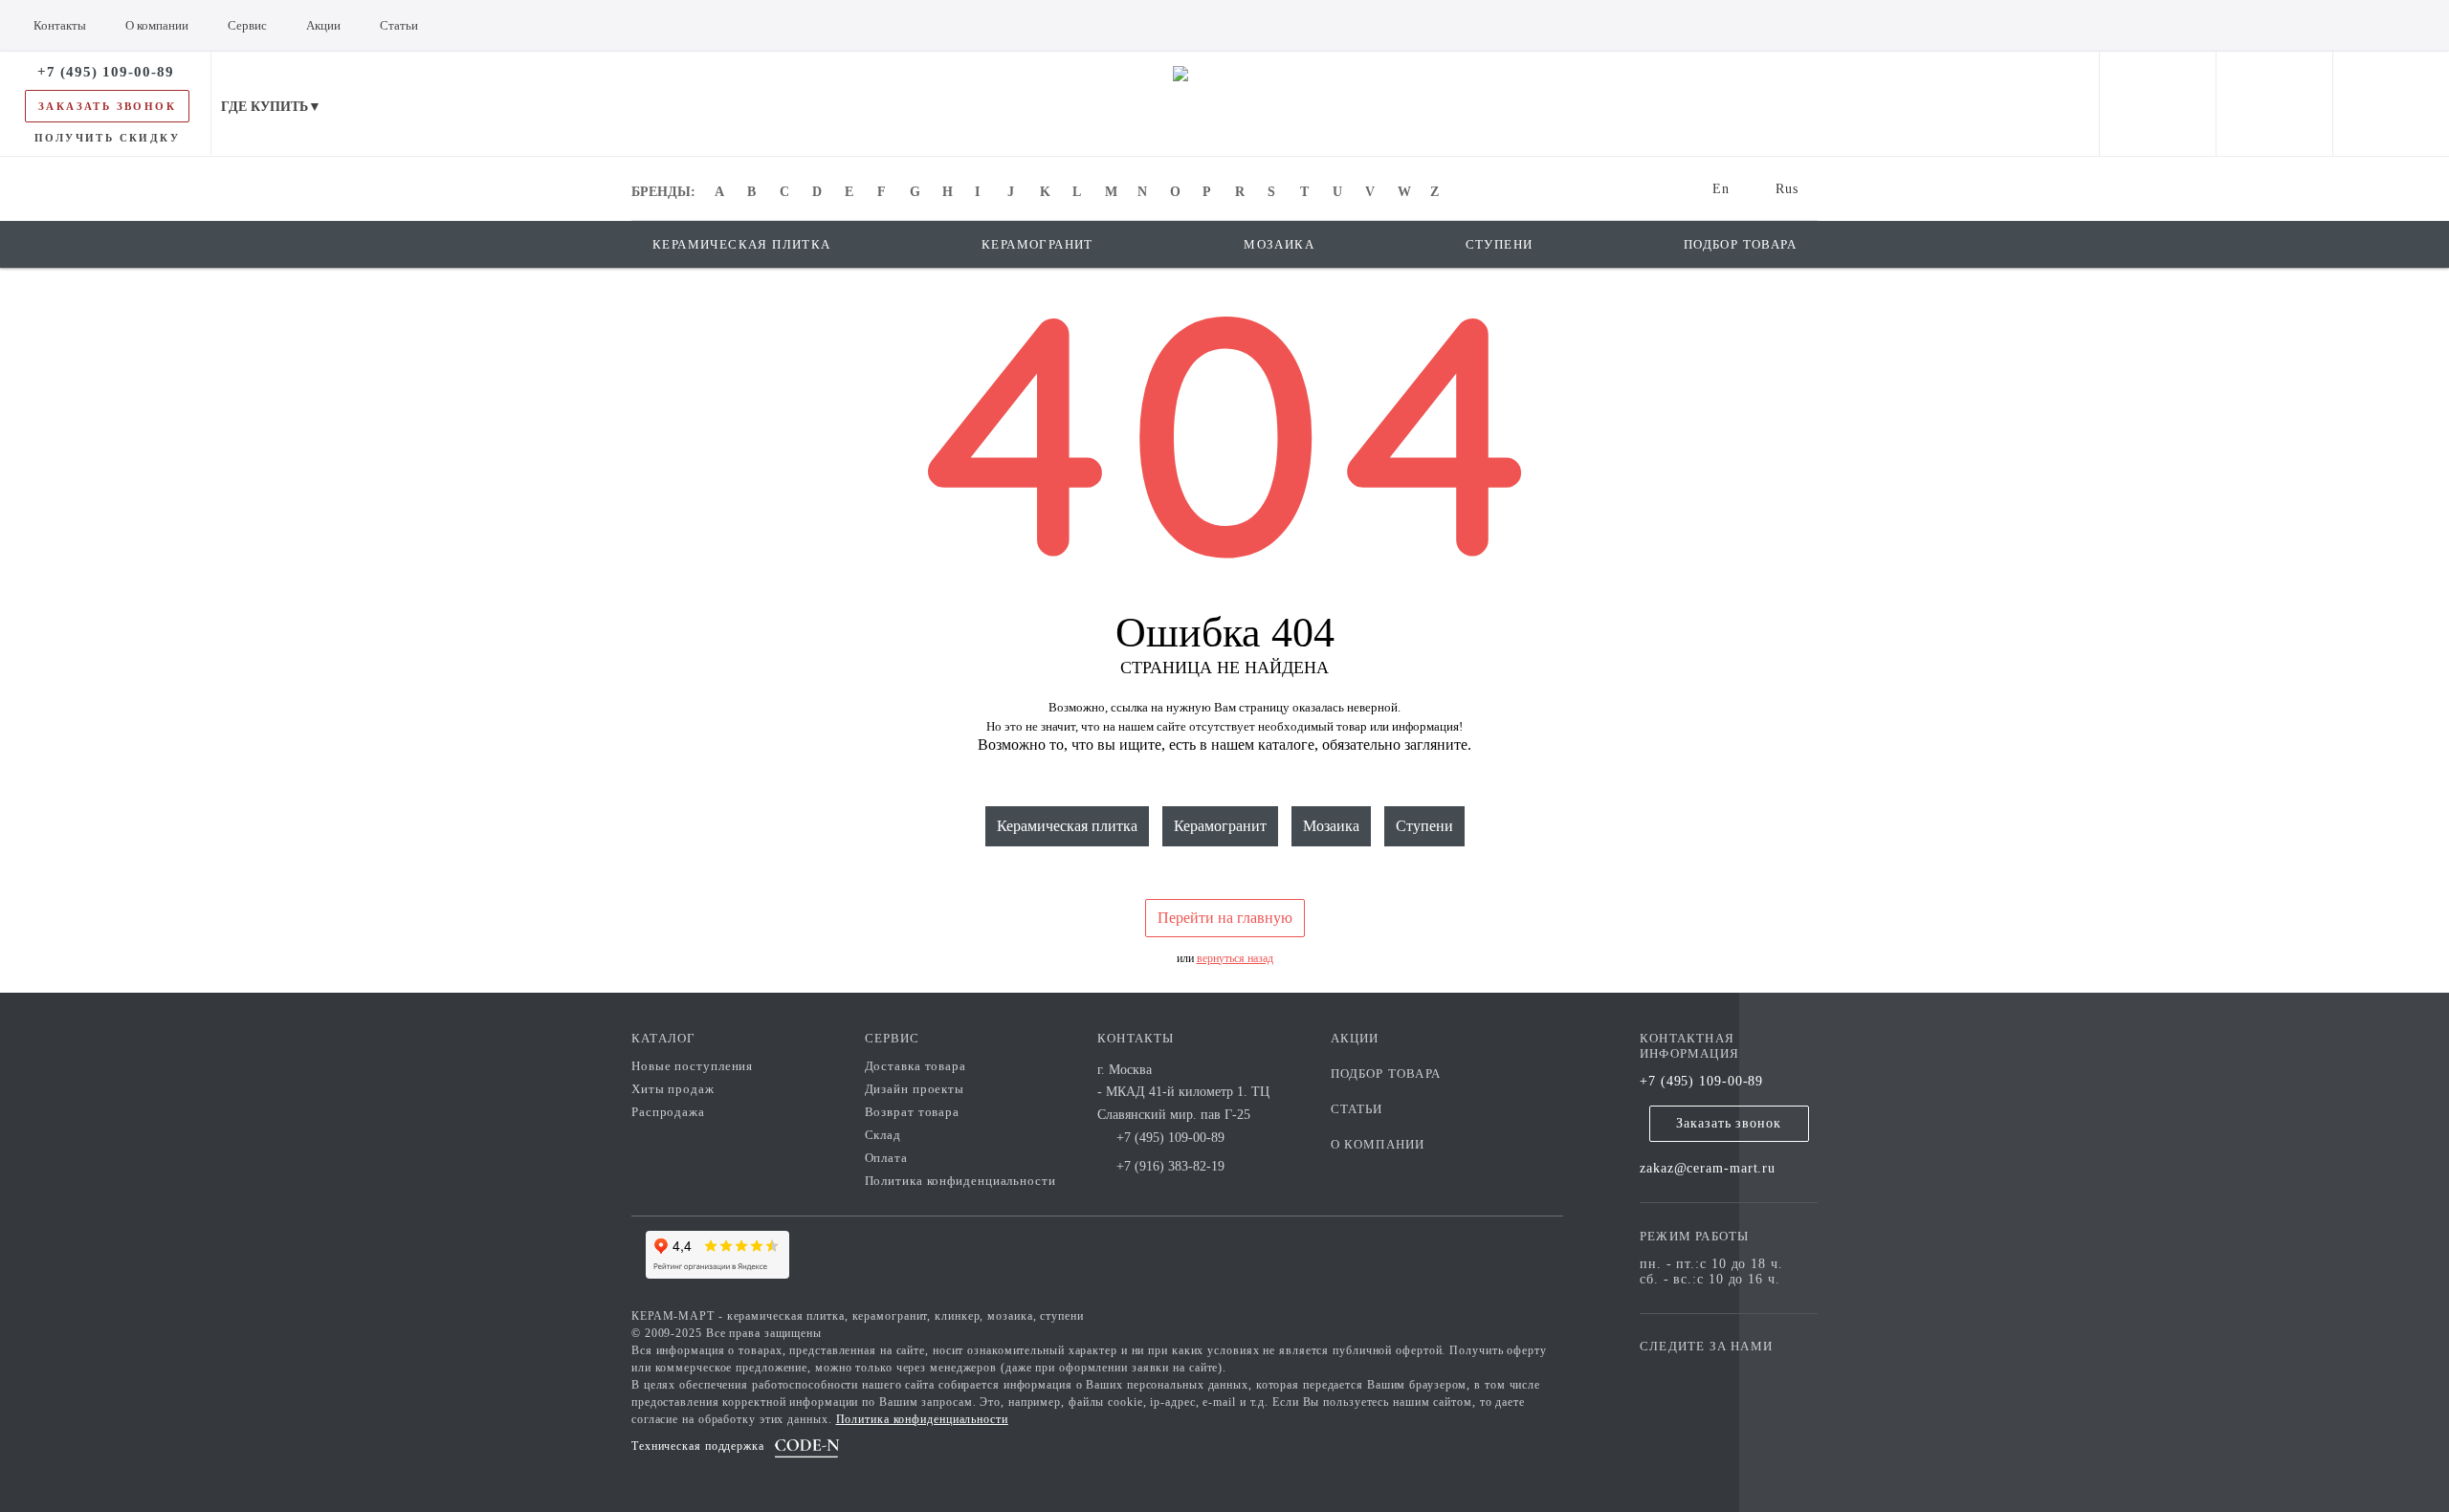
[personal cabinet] (2158, 104)
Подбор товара (1386, 1074)
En (1721, 189)
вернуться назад (1235, 958)
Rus (1787, 189)
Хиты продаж (673, 1089)
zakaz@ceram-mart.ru (1708, 1168)
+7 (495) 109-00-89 (1701, 1081)
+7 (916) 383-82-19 (1170, 1166)
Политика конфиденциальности (960, 1181)
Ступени (1424, 826)
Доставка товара (916, 1066)
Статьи (1357, 1109)
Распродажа (668, 1112)
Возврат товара (913, 1112)
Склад (883, 1135)
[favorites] (2274, 104)
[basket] (2391, 104)
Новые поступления (692, 1066)
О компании (1378, 1144)
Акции (1355, 1038)
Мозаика (1331, 826)
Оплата (886, 1158)
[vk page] (1711, 1374)
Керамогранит (1220, 826)
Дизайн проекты (915, 1089)
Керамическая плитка (1067, 826)
